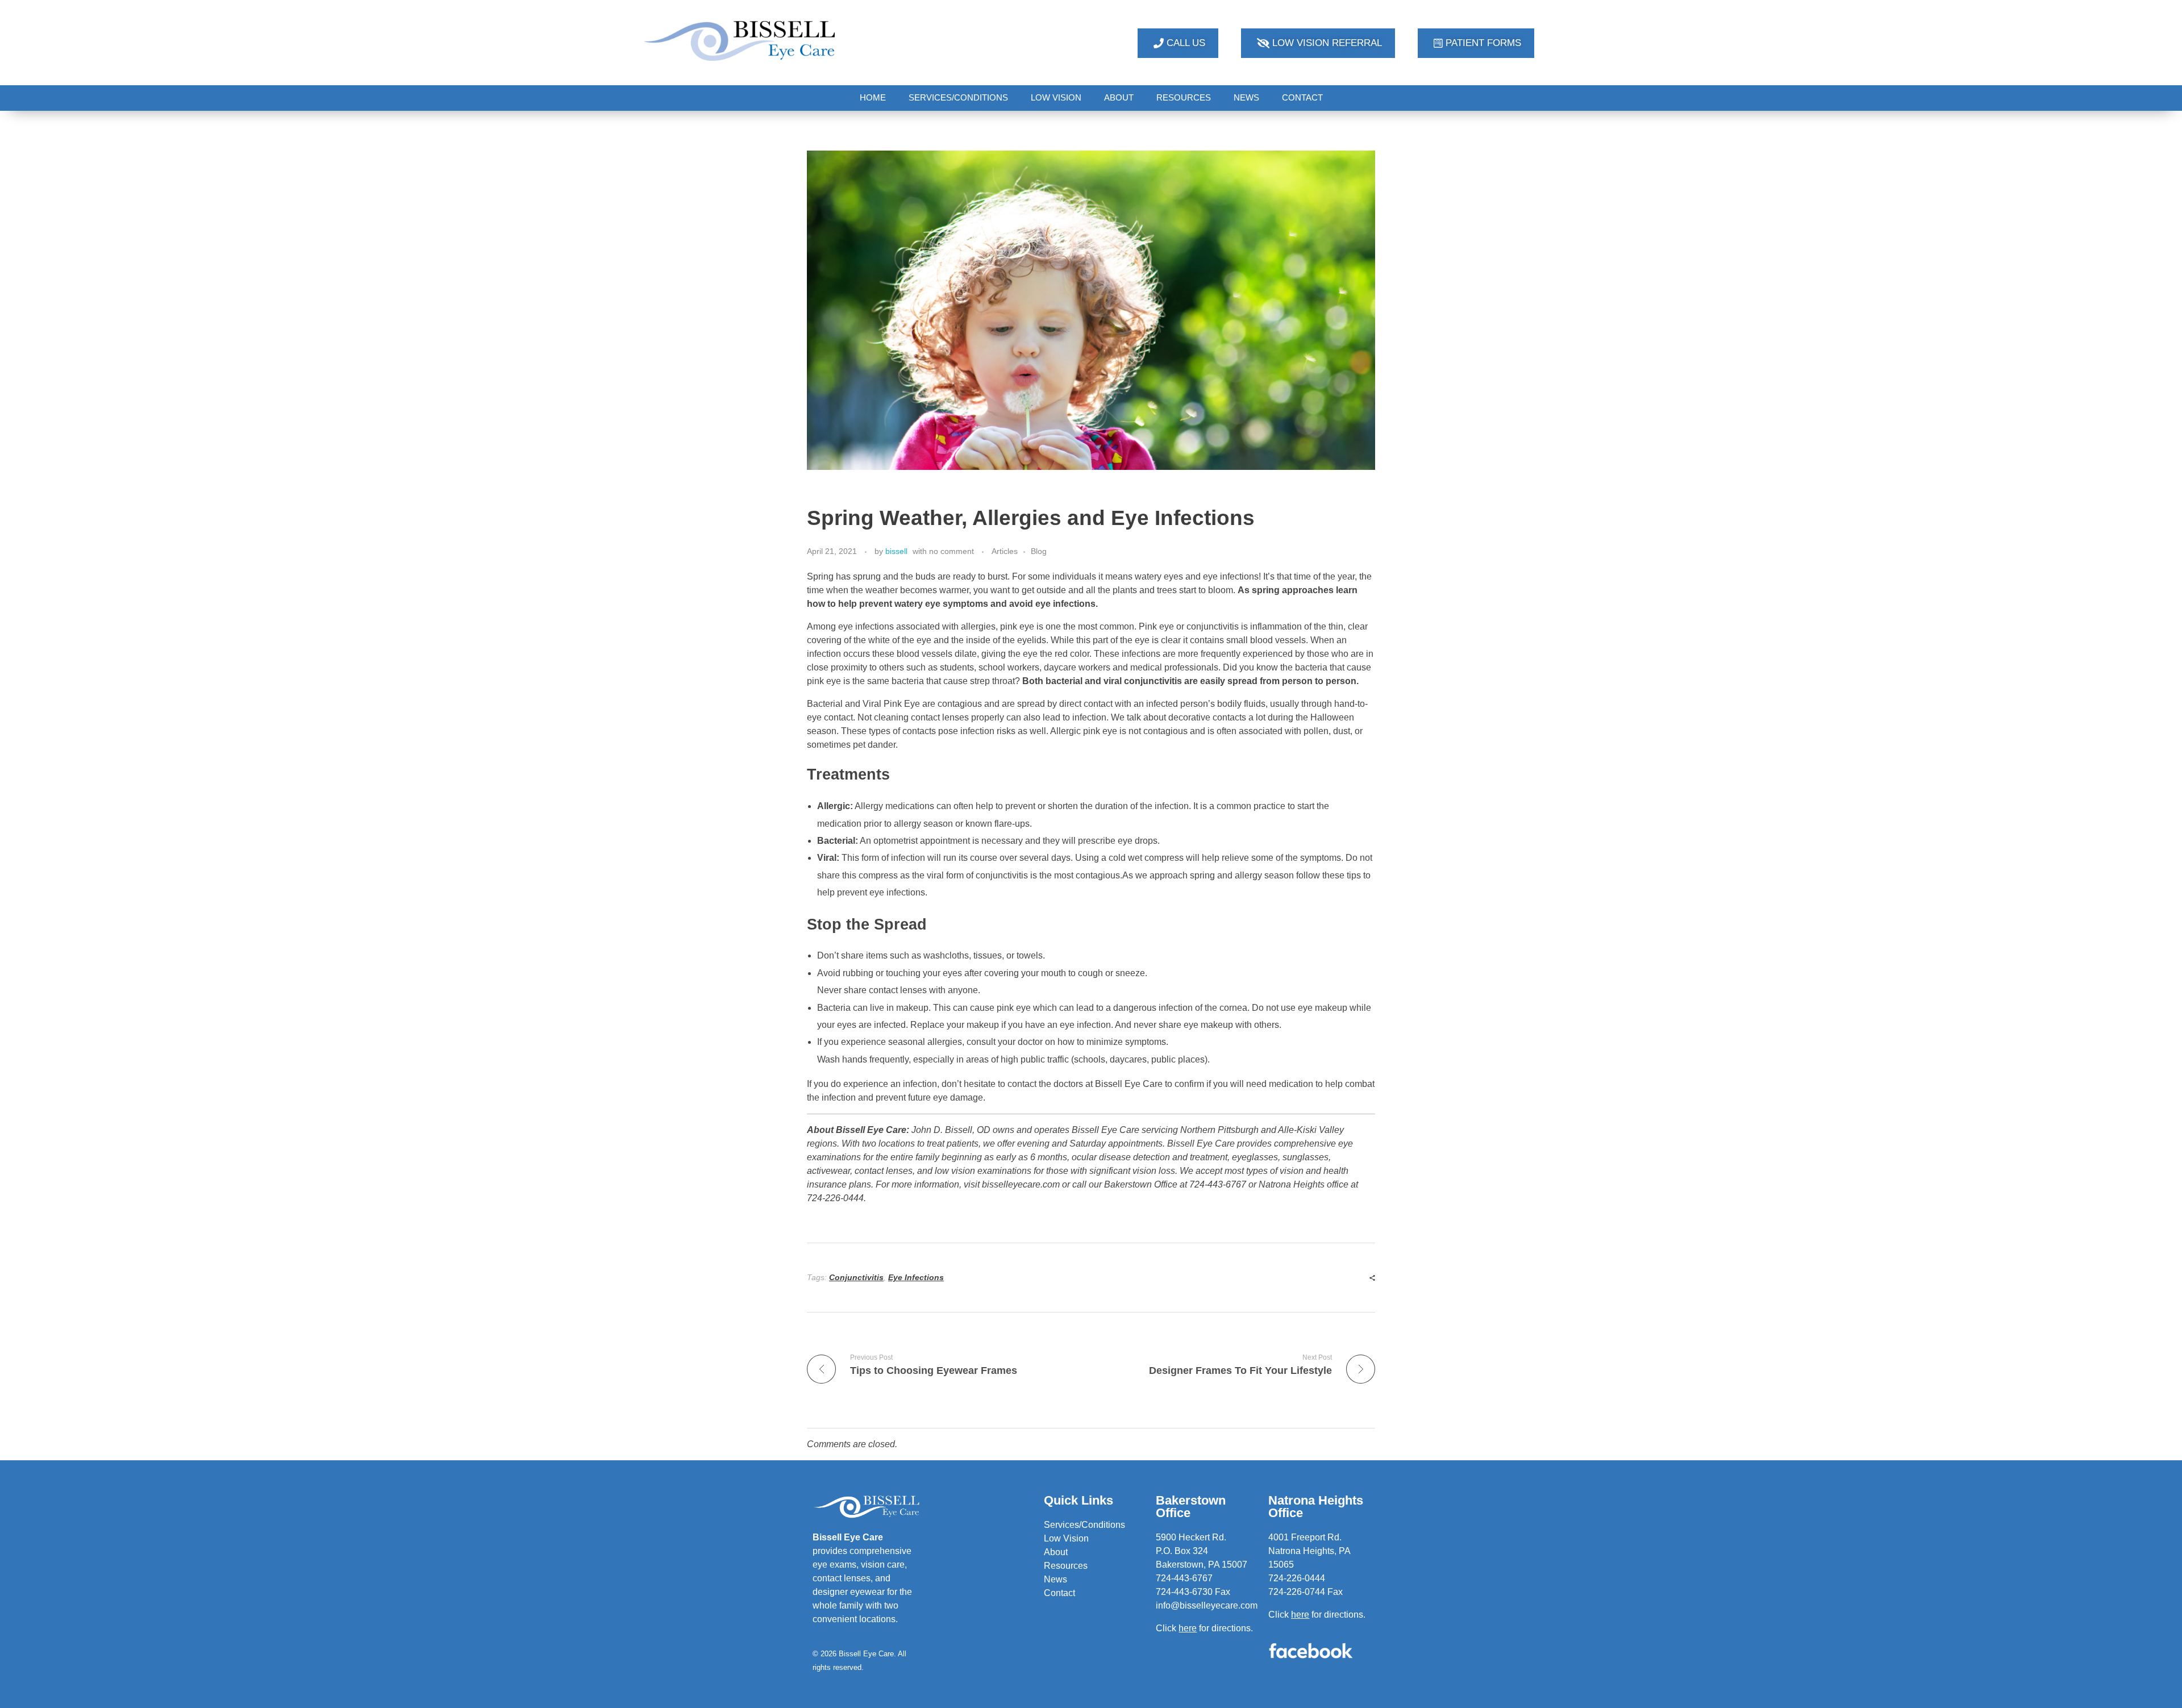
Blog (1039, 551)
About (1056, 1552)
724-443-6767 (1184, 1578)
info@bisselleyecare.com (1207, 1605)
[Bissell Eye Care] (741, 41)
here (1300, 1615)
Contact (1059, 1593)
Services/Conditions (1084, 1525)
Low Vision (1066, 1538)
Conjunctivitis (856, 1277)
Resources (1066, 1566)
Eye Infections (916, 1277)
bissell (896, 551)
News (1055, 1579)
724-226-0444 (1297, 1578)
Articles (1005, 551)
